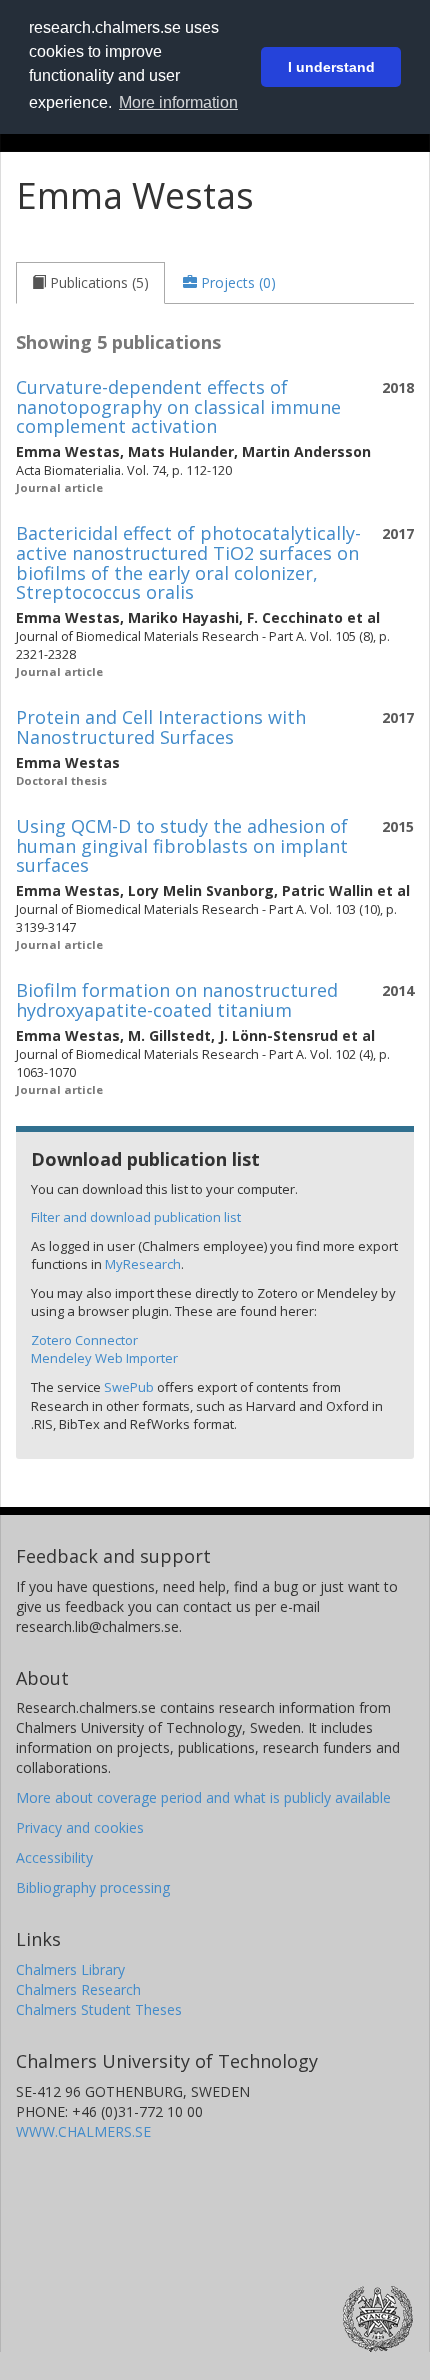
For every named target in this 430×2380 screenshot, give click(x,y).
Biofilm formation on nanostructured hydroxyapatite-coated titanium (177, 1000)
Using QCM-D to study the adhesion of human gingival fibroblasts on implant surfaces (182, 846)
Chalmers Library (70, 1969)
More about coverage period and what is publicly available (203, 1797)
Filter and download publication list (136, 1217)
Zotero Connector (84, 1340)
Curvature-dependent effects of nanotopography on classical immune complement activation (178, 407)
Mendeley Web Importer (104, 1358)
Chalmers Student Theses (99, 2009)
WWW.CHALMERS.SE (83, 2131)
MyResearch (143, 1264)
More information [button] (178, 102)
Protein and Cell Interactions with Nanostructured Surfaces (161, 727)
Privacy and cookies (80, 1827)
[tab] (90, 283)
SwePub (129, 1387)
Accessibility (54, 1857)
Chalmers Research (78, 1989)
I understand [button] (331, 67)
